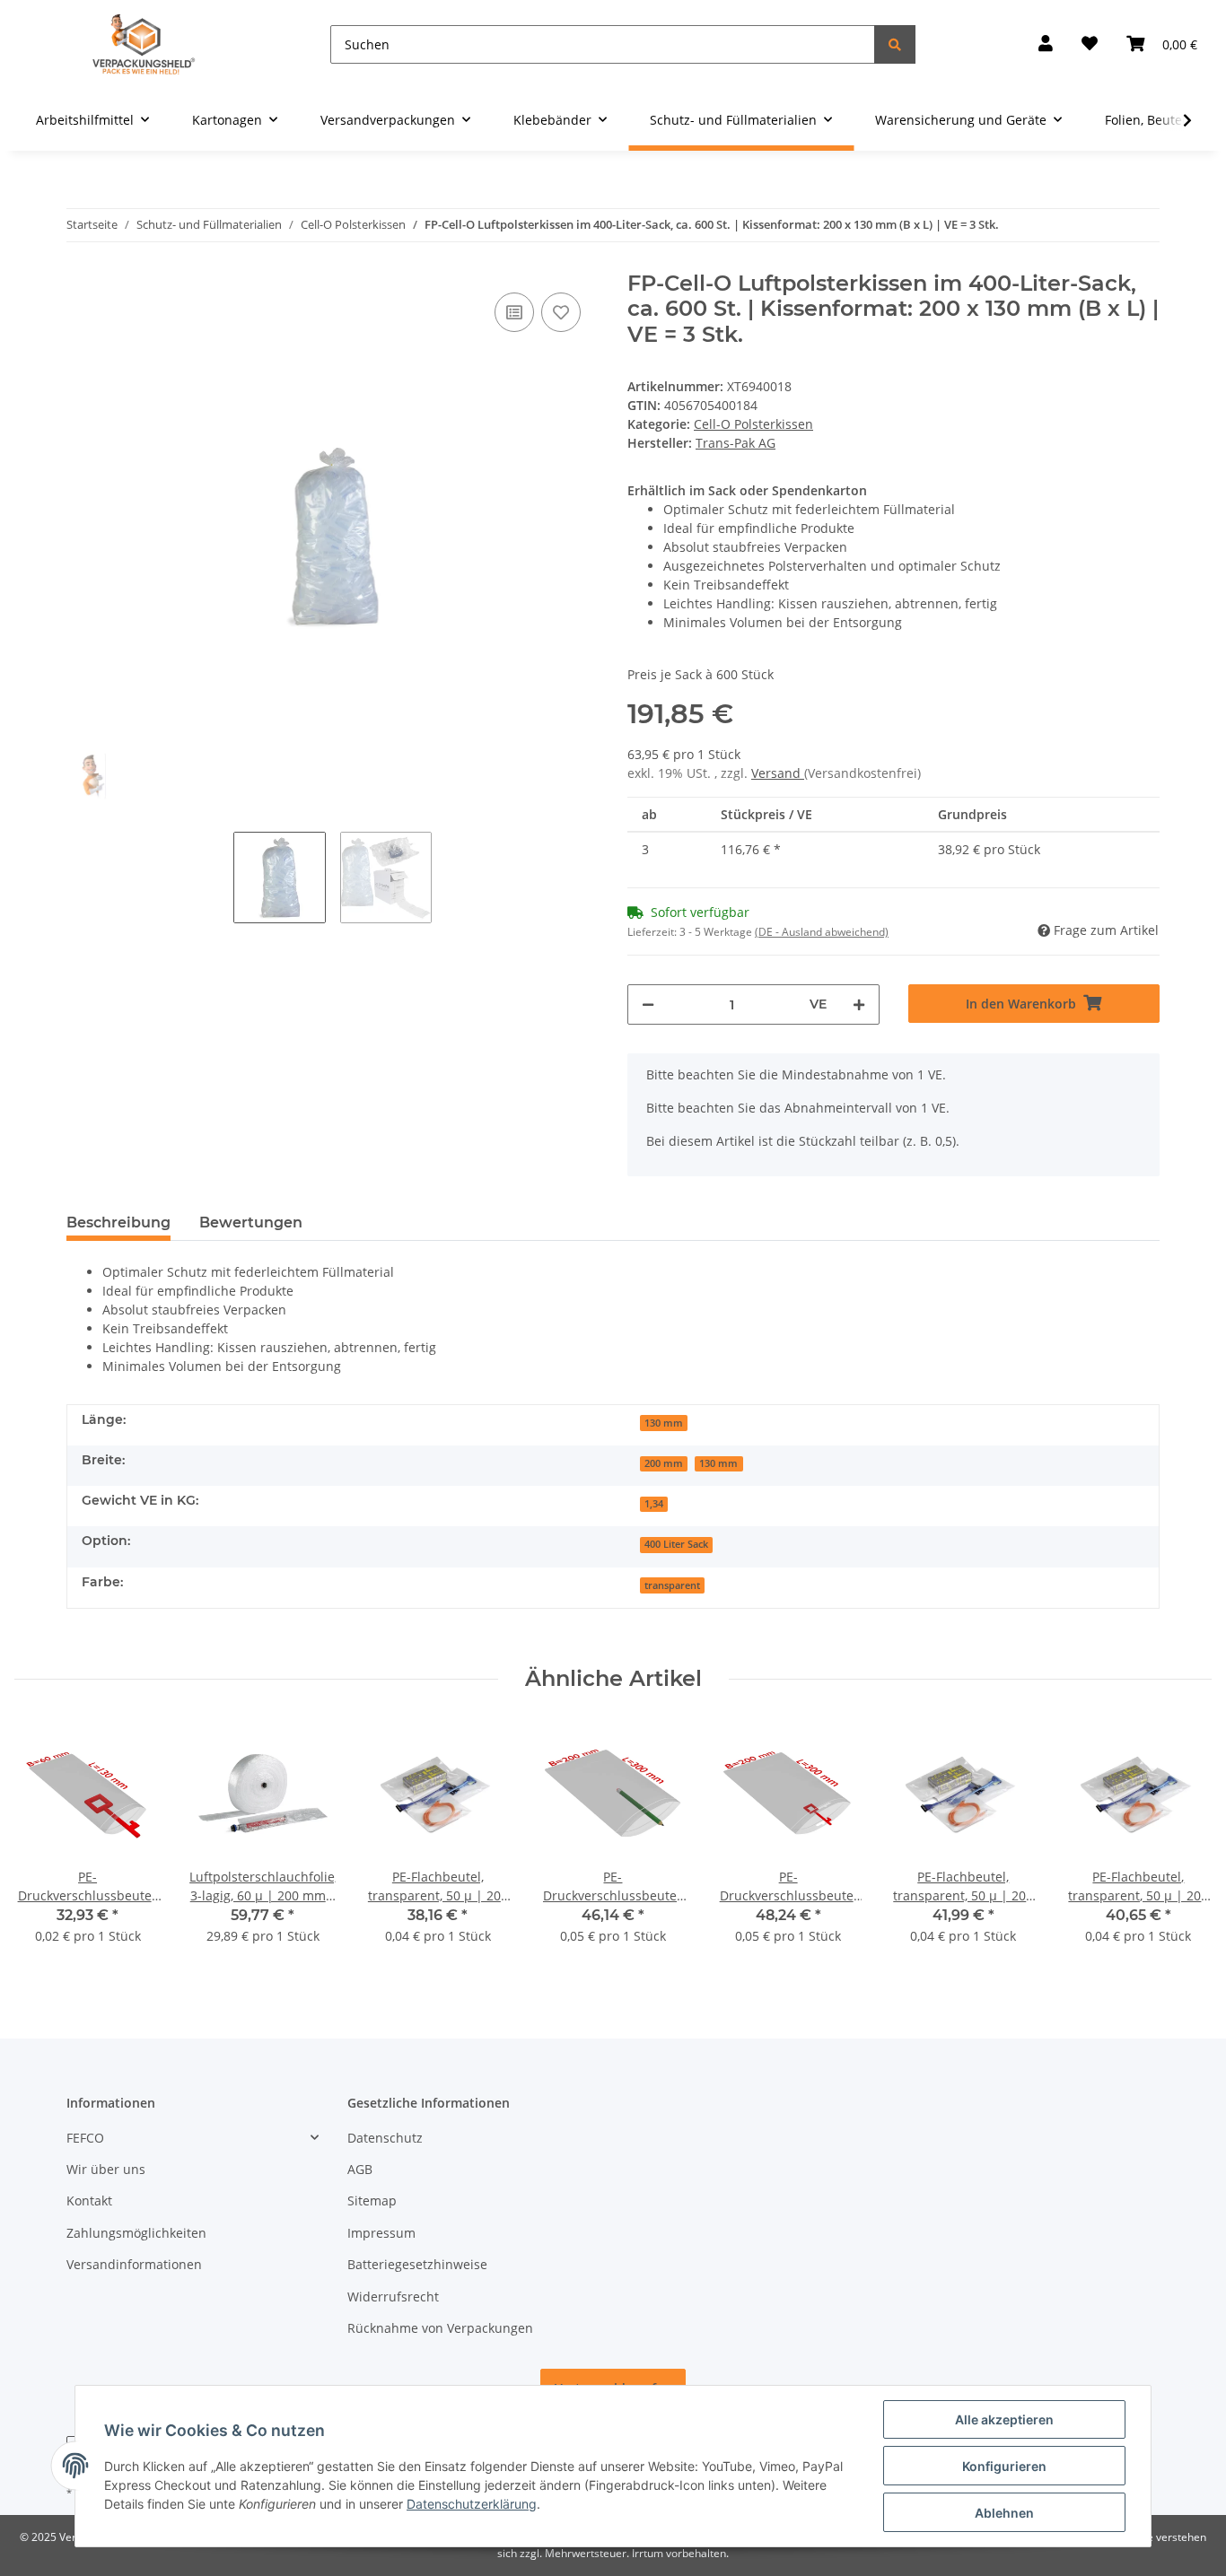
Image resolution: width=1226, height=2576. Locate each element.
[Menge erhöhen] (859, 1004)
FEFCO (85, 2138)
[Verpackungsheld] (144, 44)
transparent (672, 1585)
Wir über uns (106, 2169)
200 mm (664, 1463)
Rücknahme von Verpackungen (440, 2328)
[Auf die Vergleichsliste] (514, 312)
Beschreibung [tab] (118, 1223)
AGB (360, 2169)
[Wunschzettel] (1090, 44)
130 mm (664, 1423)
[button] (1046, 44)
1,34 (654, 1504)
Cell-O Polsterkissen (753, 424)
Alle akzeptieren (1004, 2419)
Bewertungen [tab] (251, 1223)
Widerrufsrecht (393, 2297)
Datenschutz (385, 2138)
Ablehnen (1004, 2513)
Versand (778, 773)
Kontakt (89, 2201)
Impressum (381, 2233)
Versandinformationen (134, 2264)
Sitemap (372, 2201)
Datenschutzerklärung (472, 2504)
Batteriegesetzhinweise (417, 2264)
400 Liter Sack (676, 1544)
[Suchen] (895, 44)
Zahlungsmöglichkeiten (136, 2233)
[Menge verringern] (648, 1004)
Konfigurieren (1004, 2466)
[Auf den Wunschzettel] (561, 312)
